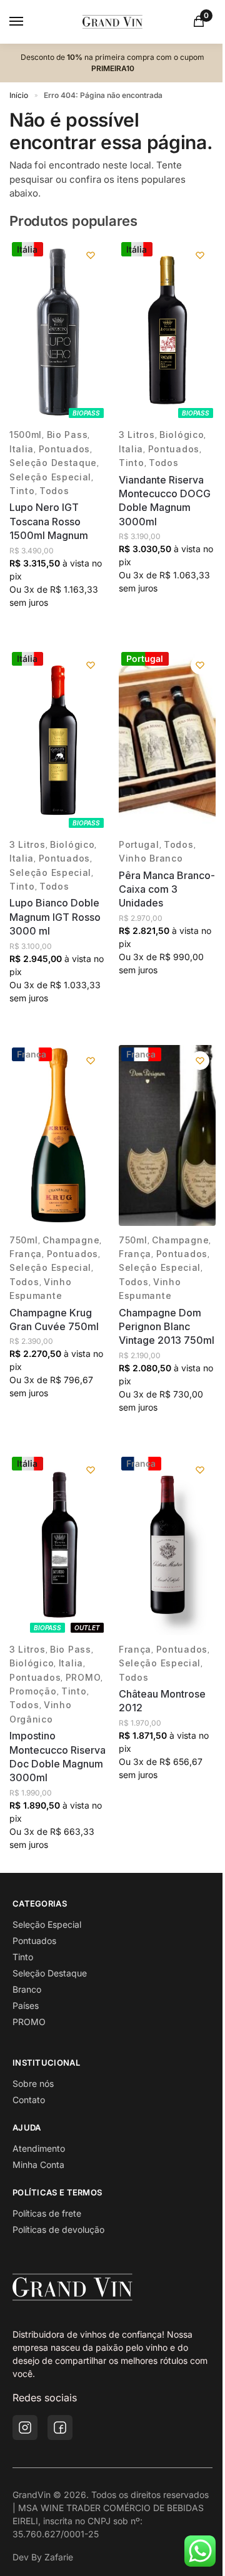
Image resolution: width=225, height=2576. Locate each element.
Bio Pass (67, 435)
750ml (24, 1240)
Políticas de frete (47, 2213)
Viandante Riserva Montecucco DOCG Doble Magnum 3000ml (165, 501)
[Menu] (28, 22)
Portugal (139, 844)
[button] (201, 22)
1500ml (26, 435)
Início (19, 95)
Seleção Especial (50, 477)
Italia (22, 449)
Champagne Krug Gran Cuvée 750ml (54, 1320)
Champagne (71, 1240)
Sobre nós (33, 2083)
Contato (29, 2100)
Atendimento (39, 2148)
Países (26, 2005)
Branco (27, 1989)
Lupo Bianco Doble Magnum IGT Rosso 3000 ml (55, 917)
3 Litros (137, 435)
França (26, 1254)
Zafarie (59, 2557)
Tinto (22, 491)
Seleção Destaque (53, 463)
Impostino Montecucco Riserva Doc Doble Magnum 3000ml (57, 1757)
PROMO (83, 1677)
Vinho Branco (151, 858)
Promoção (33, 1691)
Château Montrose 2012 (162, 1701)
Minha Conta (38, 2165)
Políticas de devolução (58, 2229)
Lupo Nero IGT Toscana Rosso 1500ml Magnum (49, 521)
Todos (54, 491)
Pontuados (64, 449)
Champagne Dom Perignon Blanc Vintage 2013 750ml (167, 1327)
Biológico (182, 435)
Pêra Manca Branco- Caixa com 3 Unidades (167, 889)
